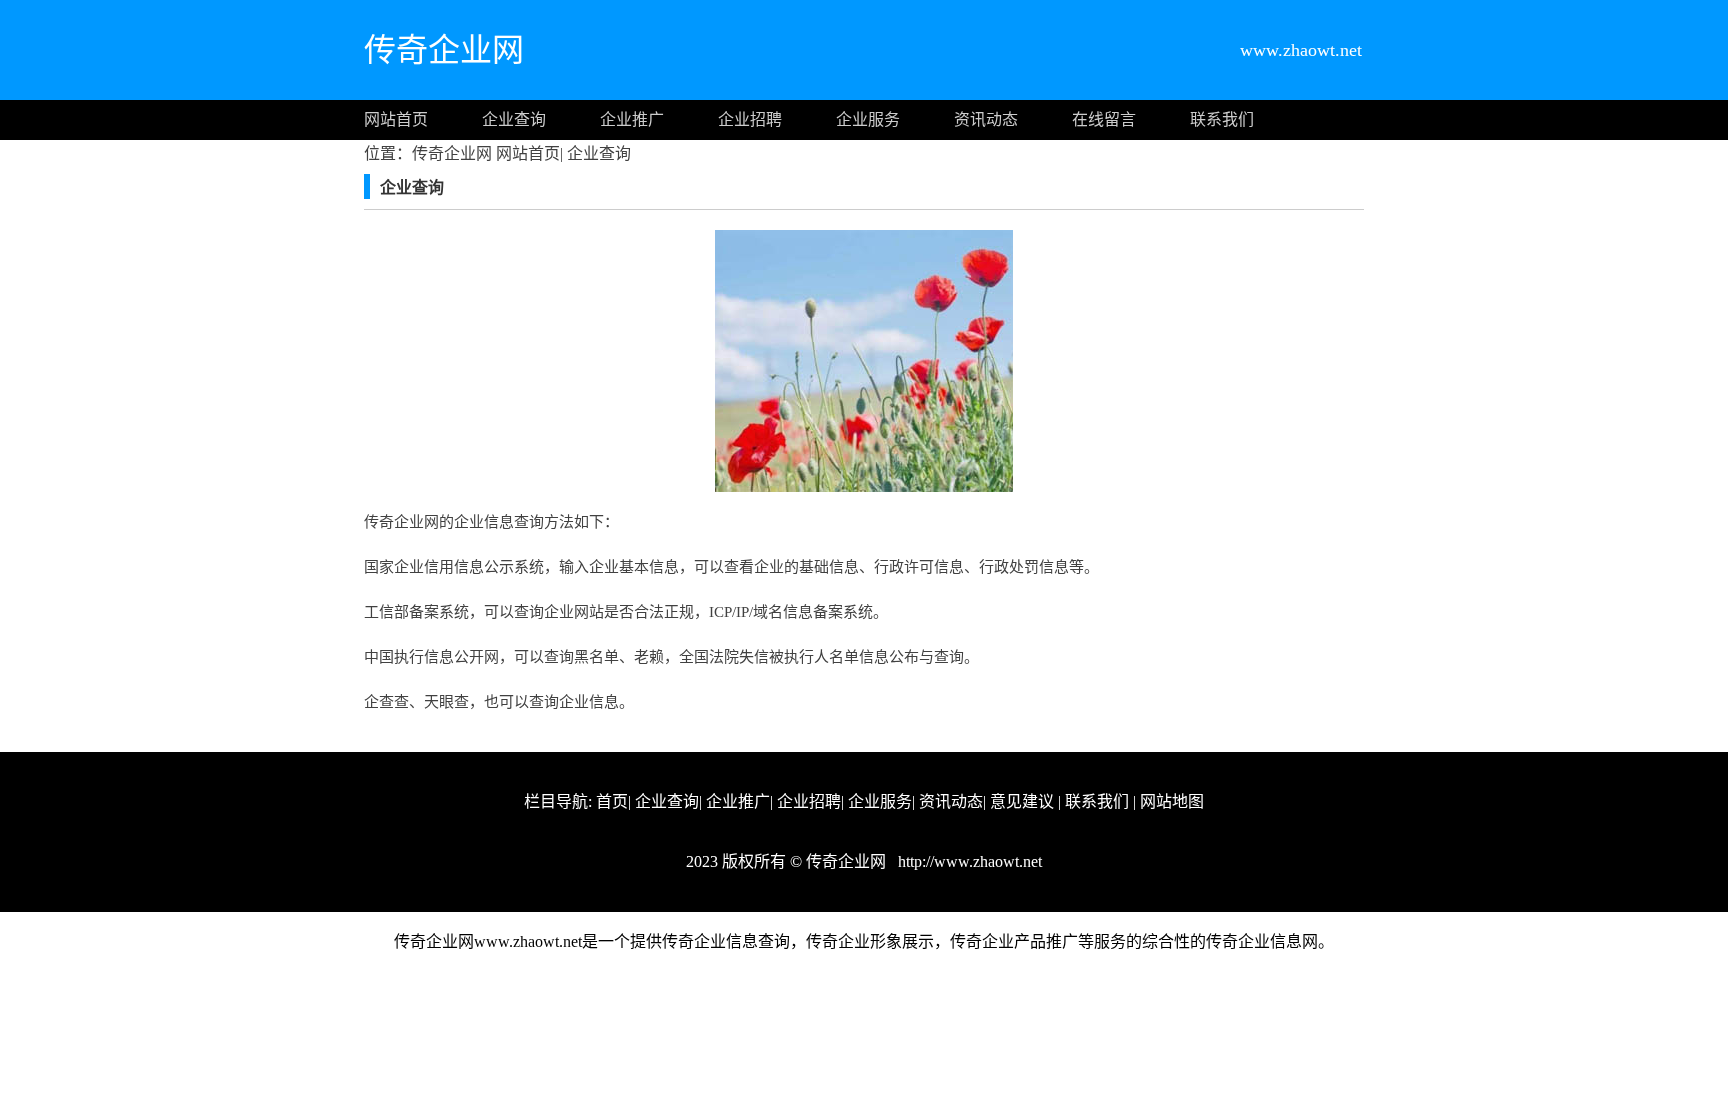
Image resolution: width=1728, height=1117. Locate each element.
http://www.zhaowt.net (968, 861)
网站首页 (396, 119)
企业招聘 (750, 119)
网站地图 (1172, 801)
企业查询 (514, 119)
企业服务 (868, 119)
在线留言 (1104, 119)
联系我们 (1222, 119)
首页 (612, 801)
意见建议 (1022, 801)
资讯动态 (986, 119)
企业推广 (632, 119)
